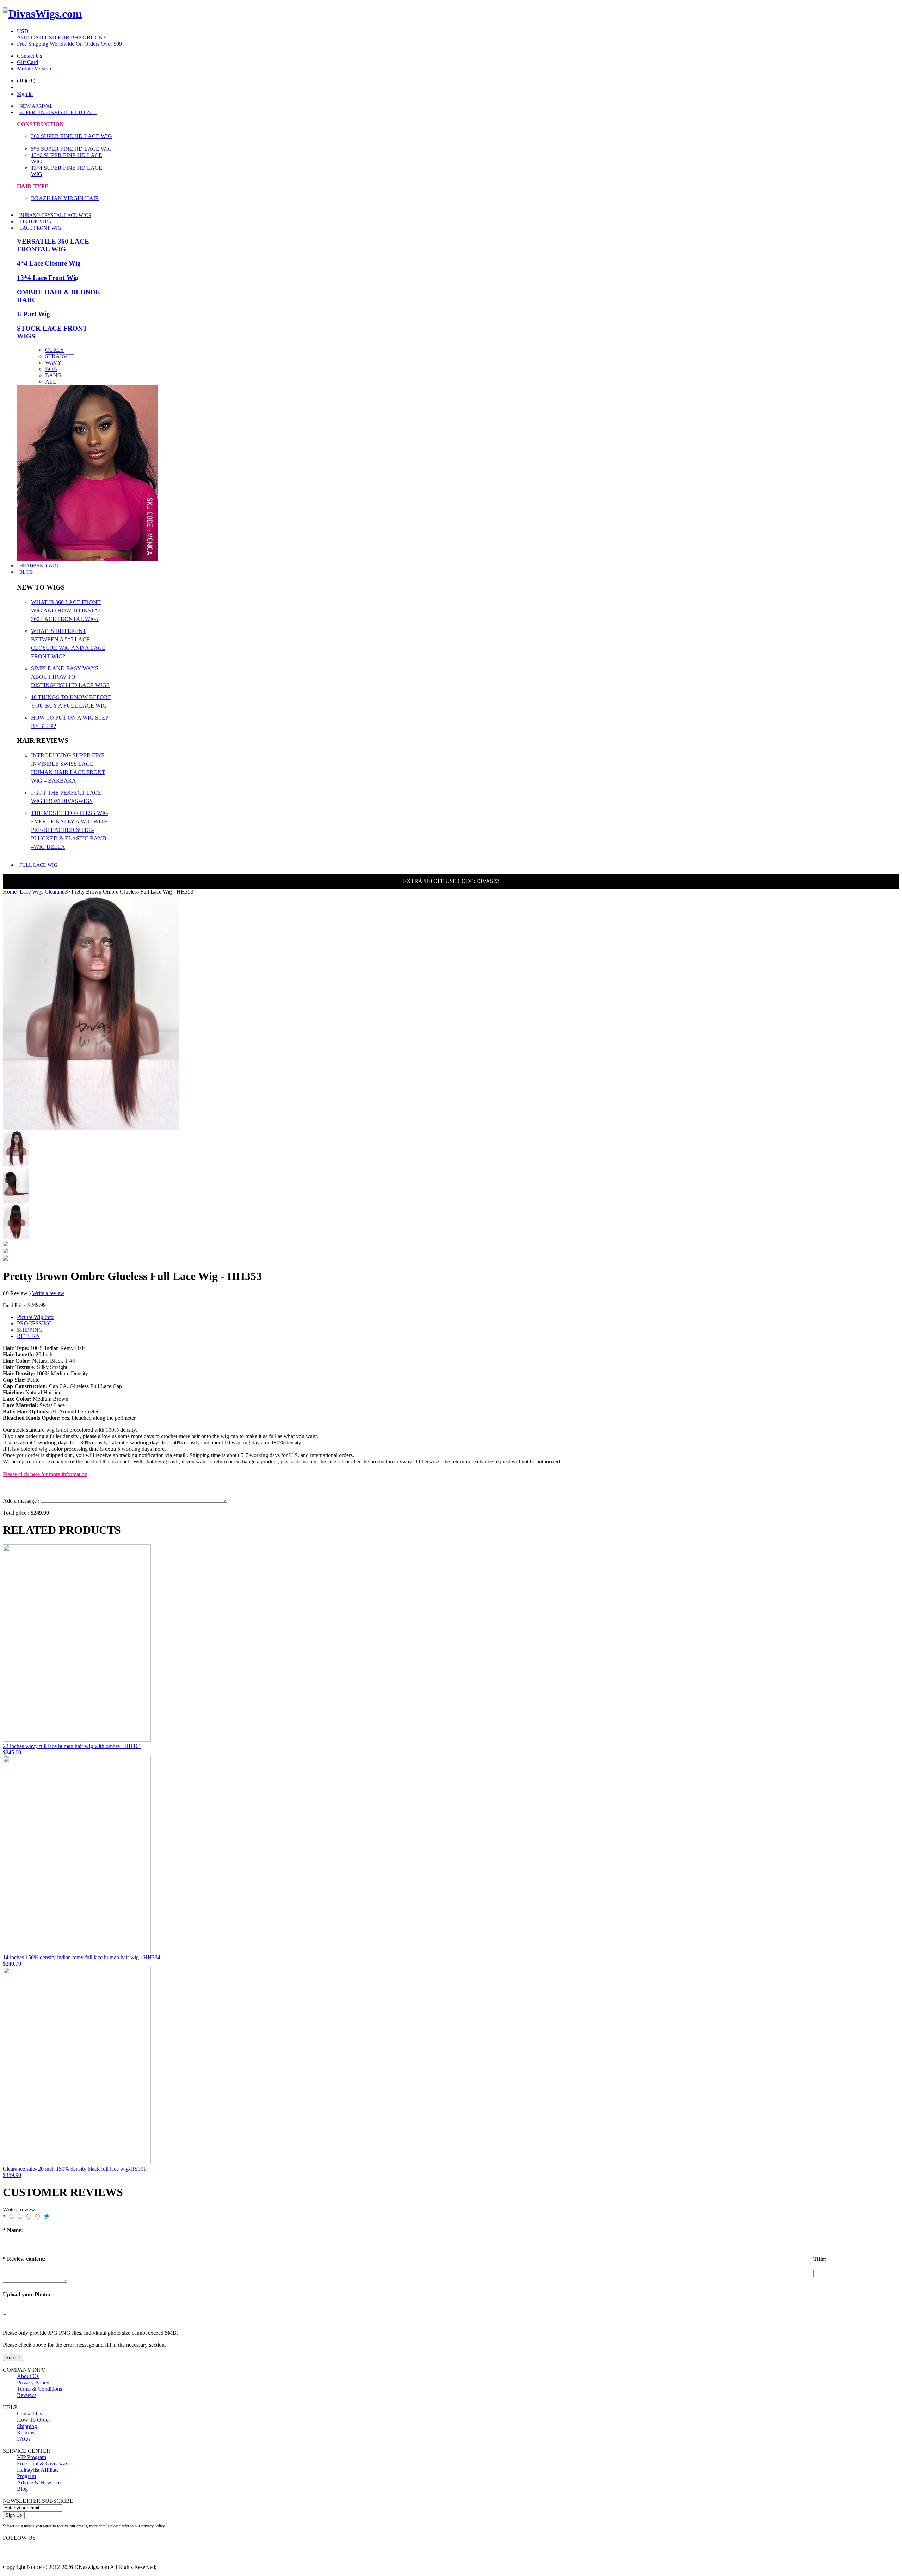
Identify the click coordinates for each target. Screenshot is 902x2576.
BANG (53, 375)
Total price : (17, 1513)
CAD (38, 38)
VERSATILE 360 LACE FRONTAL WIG (53, 245)
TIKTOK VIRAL (37, 222)
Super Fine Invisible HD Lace (58, 113)
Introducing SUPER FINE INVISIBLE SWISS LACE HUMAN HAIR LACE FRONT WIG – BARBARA (68, 768)
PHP (77, 38)
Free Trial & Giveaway (43, 2463)
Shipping (27, 2426)
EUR (64, 38)
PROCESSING (35, 1323)
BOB (51, 369)
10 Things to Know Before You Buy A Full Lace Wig (71, 701)
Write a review (48, 1293)
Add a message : (21, 1501)
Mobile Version (34, 69)
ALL (51, 382)
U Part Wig (33, 314)
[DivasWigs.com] (42, 14)
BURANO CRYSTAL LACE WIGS (55, 215)
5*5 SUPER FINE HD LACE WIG (72, 149)
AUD (24, 38)
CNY (101, 38)
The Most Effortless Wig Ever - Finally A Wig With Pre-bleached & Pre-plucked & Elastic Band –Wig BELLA (70, 830)
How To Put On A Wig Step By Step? (70, 722)
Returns (26, 2432)
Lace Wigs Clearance (43, 892)
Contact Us (29, 56)
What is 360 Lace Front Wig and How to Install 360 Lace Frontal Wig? (68, 611)
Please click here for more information (45, 1474)
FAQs (24, 2439)
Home (10, 892)
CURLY (55, 350)
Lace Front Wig (40, 228)
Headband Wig (39, 566)
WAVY (53, 363)
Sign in (25, 94)
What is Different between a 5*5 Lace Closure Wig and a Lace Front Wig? (68, 644)
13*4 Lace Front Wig (48, 278)
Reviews (27, 2395)
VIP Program (32, 2457)
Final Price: (14, 1305)
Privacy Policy (33, 2382)
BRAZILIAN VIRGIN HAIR (65, 198)
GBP (89, 38)
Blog (26, 572)
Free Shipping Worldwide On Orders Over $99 (69, 44)
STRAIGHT (59, 356)
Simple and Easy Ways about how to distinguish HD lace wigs (70, 677)
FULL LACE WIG (38, 865)
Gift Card (27, 62)
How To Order (33, 2420)
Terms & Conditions (39, 2389)
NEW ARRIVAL (36, 106)
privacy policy (153, 2526)
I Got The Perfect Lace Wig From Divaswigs (66, 797)
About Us (28, 2376)
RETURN (29, 1336)
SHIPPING (30, 1330)
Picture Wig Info (35, 1317)
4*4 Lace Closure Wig (49, 263)
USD (51, 38)
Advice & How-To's (40, 2482)
